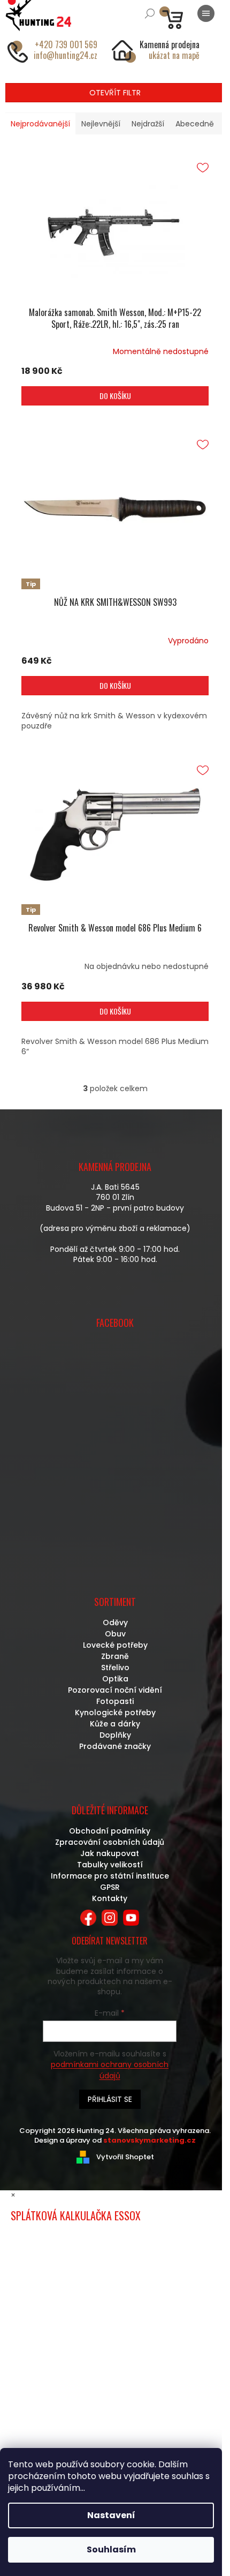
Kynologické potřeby (115, 1713)
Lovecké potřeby (115, 1645)
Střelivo (115, 1668)
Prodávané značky (115, 1746)
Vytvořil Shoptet (125, 2156)
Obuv (115, 1634)
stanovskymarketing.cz (149, 2140)
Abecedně (195, 124)
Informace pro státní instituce (110, 1876)
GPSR (110, 1887)
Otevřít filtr (115, 93)
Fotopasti (115, 1701)
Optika (115, 1679)
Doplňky (115, 1735)
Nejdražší (148, 124)
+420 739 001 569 (66, 44)
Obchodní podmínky (110, 1831)
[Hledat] (150, 13)
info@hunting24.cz (66, 55)
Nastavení (111, 2515)
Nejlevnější (101, 124)
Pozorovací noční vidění (115, 1690)
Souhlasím (111, 2549)
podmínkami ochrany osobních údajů (110, 2070)
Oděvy (115, 1623)
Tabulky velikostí (110, 1865)
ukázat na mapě (174, 55)
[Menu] (206, 13)
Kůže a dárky (115, 1724)
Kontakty (110, 1898)
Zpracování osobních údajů (110, 1842)
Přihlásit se (110, 2099)
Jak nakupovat (110, 1853)
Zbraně (115, 1656)
